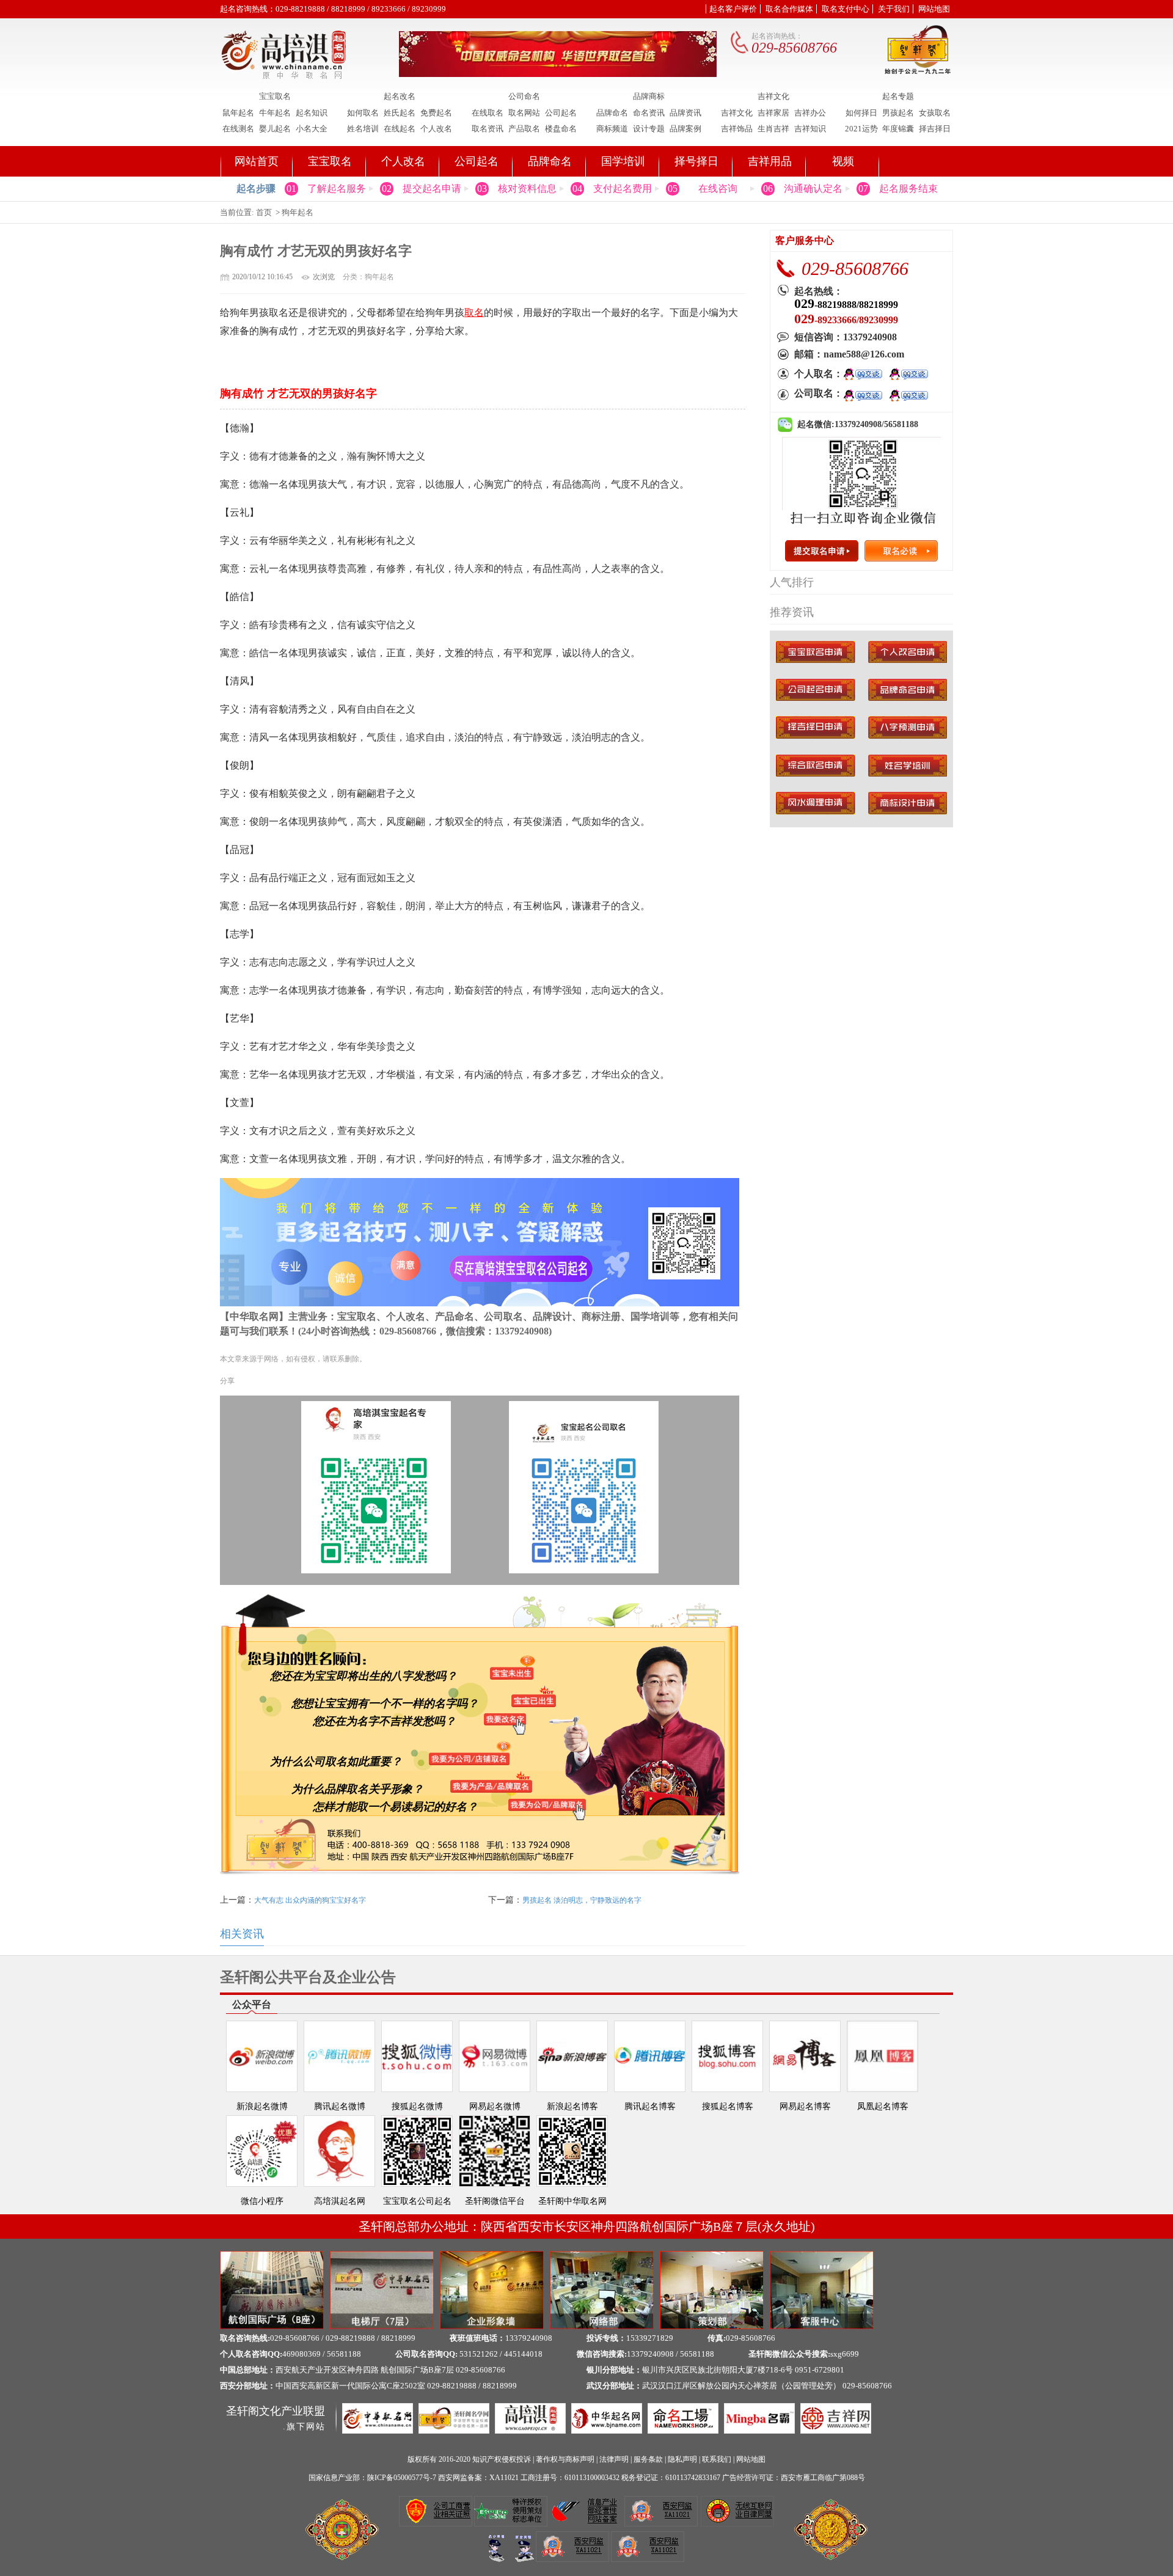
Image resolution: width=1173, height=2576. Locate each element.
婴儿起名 (275, 129)
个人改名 (436, 129)
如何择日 (861, 113)
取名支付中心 (846, 9)
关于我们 (894, 9)
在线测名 (238, 129)
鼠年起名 (238, 113)
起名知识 (312, 113)
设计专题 (649, 129)
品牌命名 (612, 113)
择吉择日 (935, 129)
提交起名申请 (432, 188)
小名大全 (312, 129)
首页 (264, 212)
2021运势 (861, 129)
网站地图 (934, 9)
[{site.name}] (286, 76)
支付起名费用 (623, 188)
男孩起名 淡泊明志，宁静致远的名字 (582, 1900)
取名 (474, 313)
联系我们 (717, 2459)
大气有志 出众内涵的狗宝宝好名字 (310, 1900)
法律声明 (614, 2459)
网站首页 (257, 161)
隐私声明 (682, 2459)
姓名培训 (363, 129)
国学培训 (623, 161)
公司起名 (561, 113)
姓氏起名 (400, 113)
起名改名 (400, 97)
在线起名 (400, 129)
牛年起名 (275, 113)
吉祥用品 (770, 161)
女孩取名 (935, 113)
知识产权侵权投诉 (502, 2459)
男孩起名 (898, 113)
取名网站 (524, 113)
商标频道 (612, 129)
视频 (843, 161)
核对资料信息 (527, 188)
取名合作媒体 (789, 9)
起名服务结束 (908, 188)
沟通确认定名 (813, 188)
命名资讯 (649, 113)
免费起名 (436, 113)
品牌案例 (685, 129)
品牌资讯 (685, 113)
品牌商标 (649, 97)
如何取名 (363, 113)
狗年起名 (298, 212)
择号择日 (696, 161)
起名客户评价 (733, 9)
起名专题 (898, 97)
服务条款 (648, 2459)
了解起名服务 (337, 188)
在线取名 (488, 113)
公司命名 (524, 97)
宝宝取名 (275, 97)
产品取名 (524, 129)
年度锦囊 (898, 129)
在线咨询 (718, 188)
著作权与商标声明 (565, 2459)
